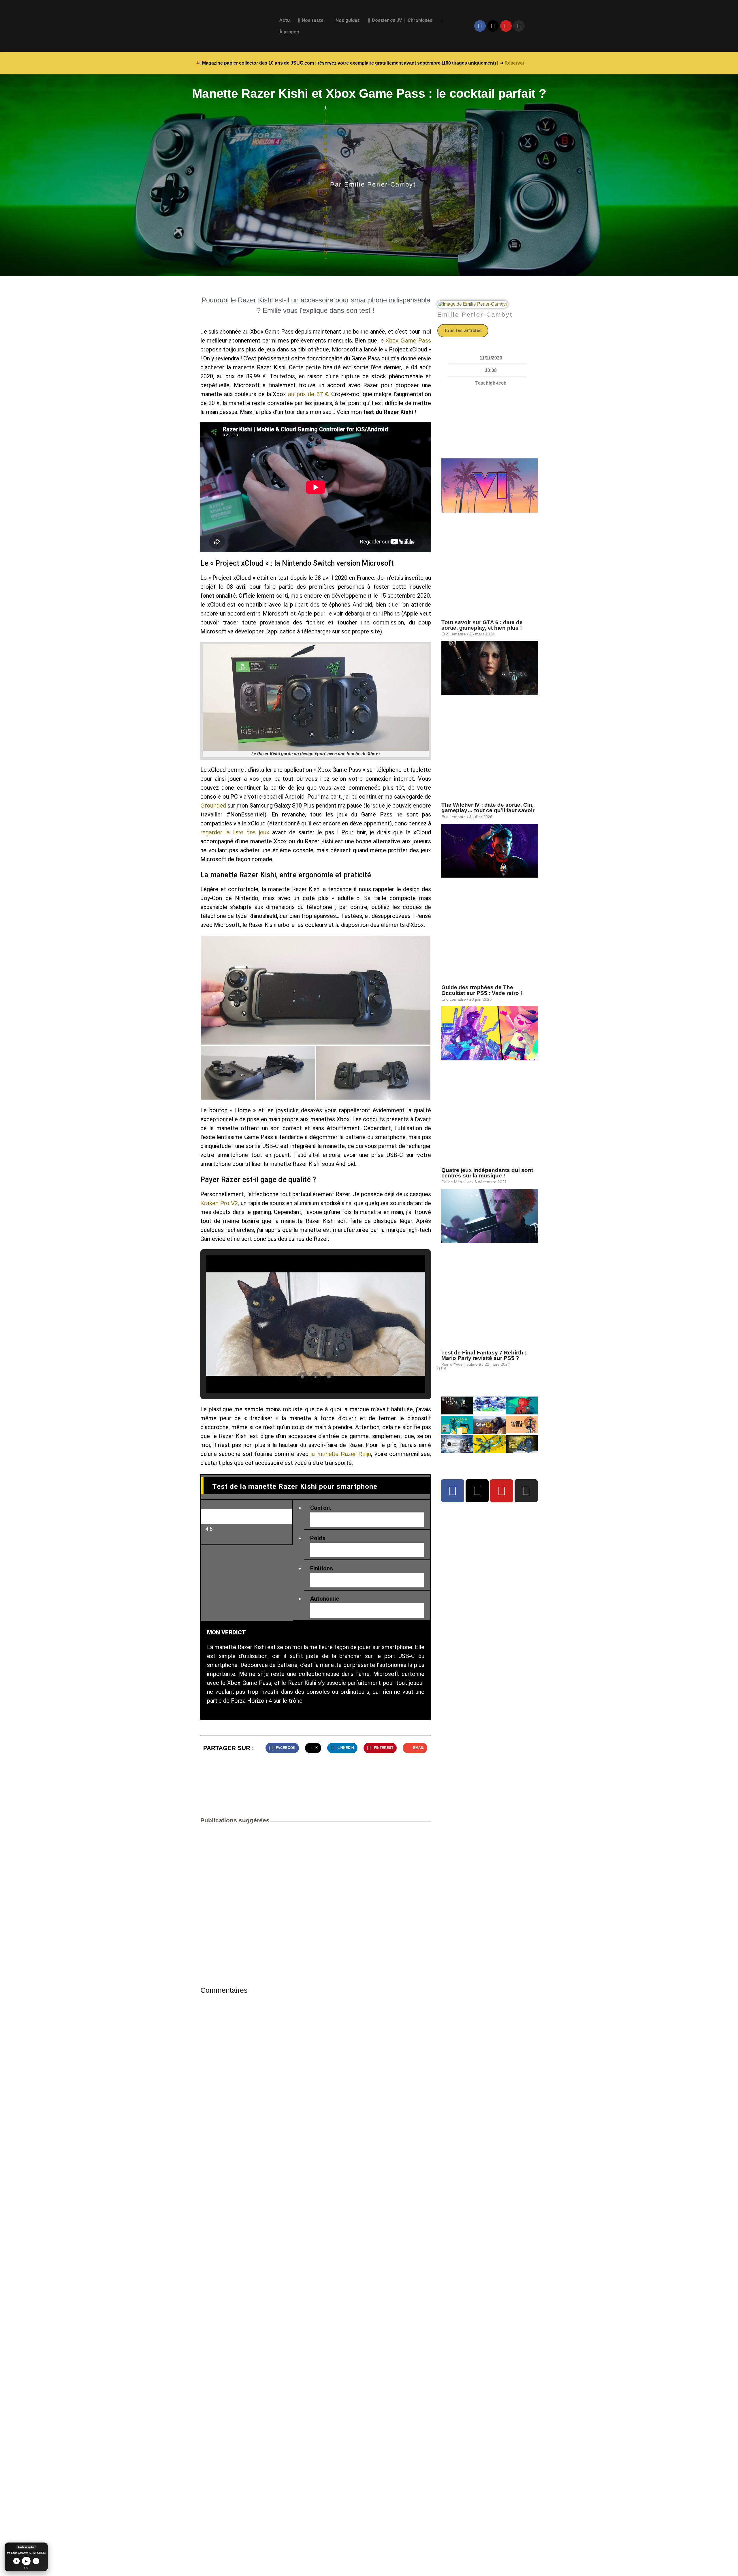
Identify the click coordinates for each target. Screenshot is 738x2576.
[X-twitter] (493, 26)
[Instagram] (519, 26)
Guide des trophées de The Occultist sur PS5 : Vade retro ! (482, 990)
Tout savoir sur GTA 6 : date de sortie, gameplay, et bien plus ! (485, 625)
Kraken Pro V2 (219, 1203)
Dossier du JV (387, 20)
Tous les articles (463, 331)
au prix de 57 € (308, 394)
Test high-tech (491, 383)
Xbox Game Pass (408, 340)
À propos (289, 32)
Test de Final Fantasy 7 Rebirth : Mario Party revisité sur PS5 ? (484, 1355)
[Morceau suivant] (36, 2561)
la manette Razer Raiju (341, 1454)
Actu (285, 20)
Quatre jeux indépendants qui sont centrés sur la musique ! (487, 1173)
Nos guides (348, 20)
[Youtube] (506, 26)
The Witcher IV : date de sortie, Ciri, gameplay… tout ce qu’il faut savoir (488, 808)
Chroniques (420, 20)
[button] (316, 990)
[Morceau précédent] (17, 2561)
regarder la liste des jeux (235, 832)
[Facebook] (480, 26)
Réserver (514, 63)
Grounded (213, 806)
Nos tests (313, 20)
